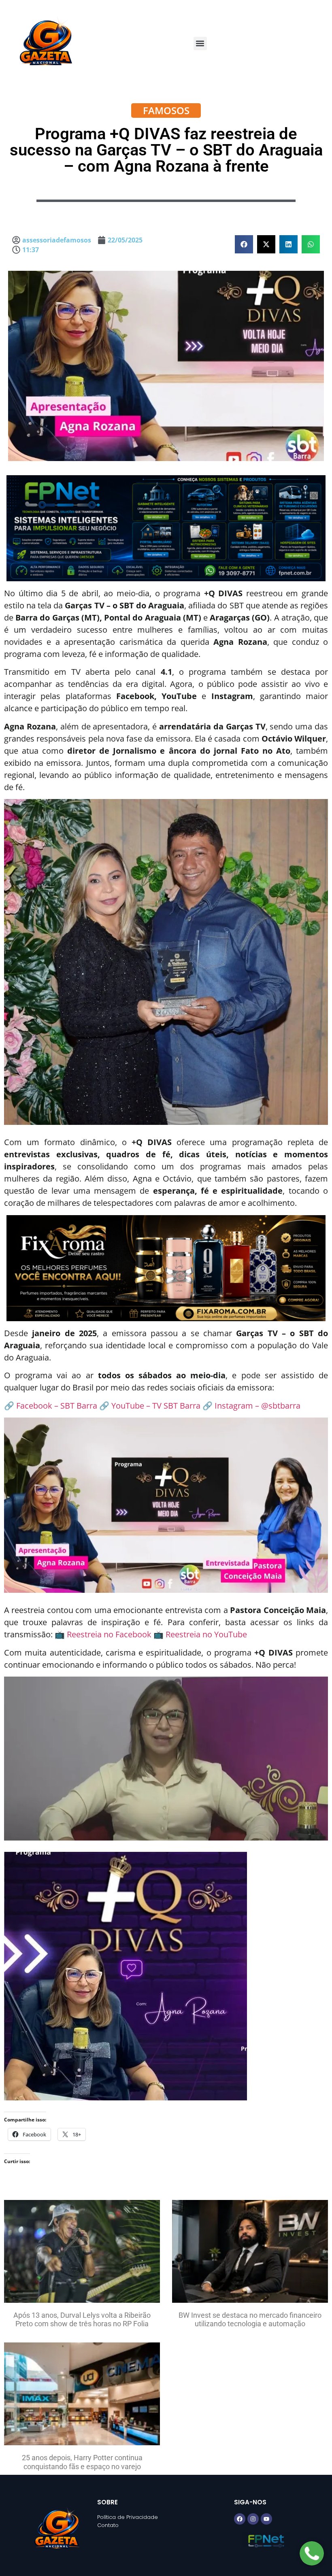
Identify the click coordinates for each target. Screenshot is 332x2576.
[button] (200, 44)
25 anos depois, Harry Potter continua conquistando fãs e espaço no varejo (82, 2462)
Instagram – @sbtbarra (258, 1406)
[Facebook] (240, 2519)
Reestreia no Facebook (109, 1634)
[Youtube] (266, 2519)
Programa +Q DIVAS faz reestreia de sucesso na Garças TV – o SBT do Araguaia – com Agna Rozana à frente (166, 150)
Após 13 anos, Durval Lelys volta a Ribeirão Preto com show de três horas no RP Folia (82, 2320)
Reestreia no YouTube (206, 1634)
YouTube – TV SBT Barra (156, 1406)
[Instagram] (253, 2519)
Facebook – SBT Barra (57, 1406)
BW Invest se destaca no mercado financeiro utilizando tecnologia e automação (250, 2320)
